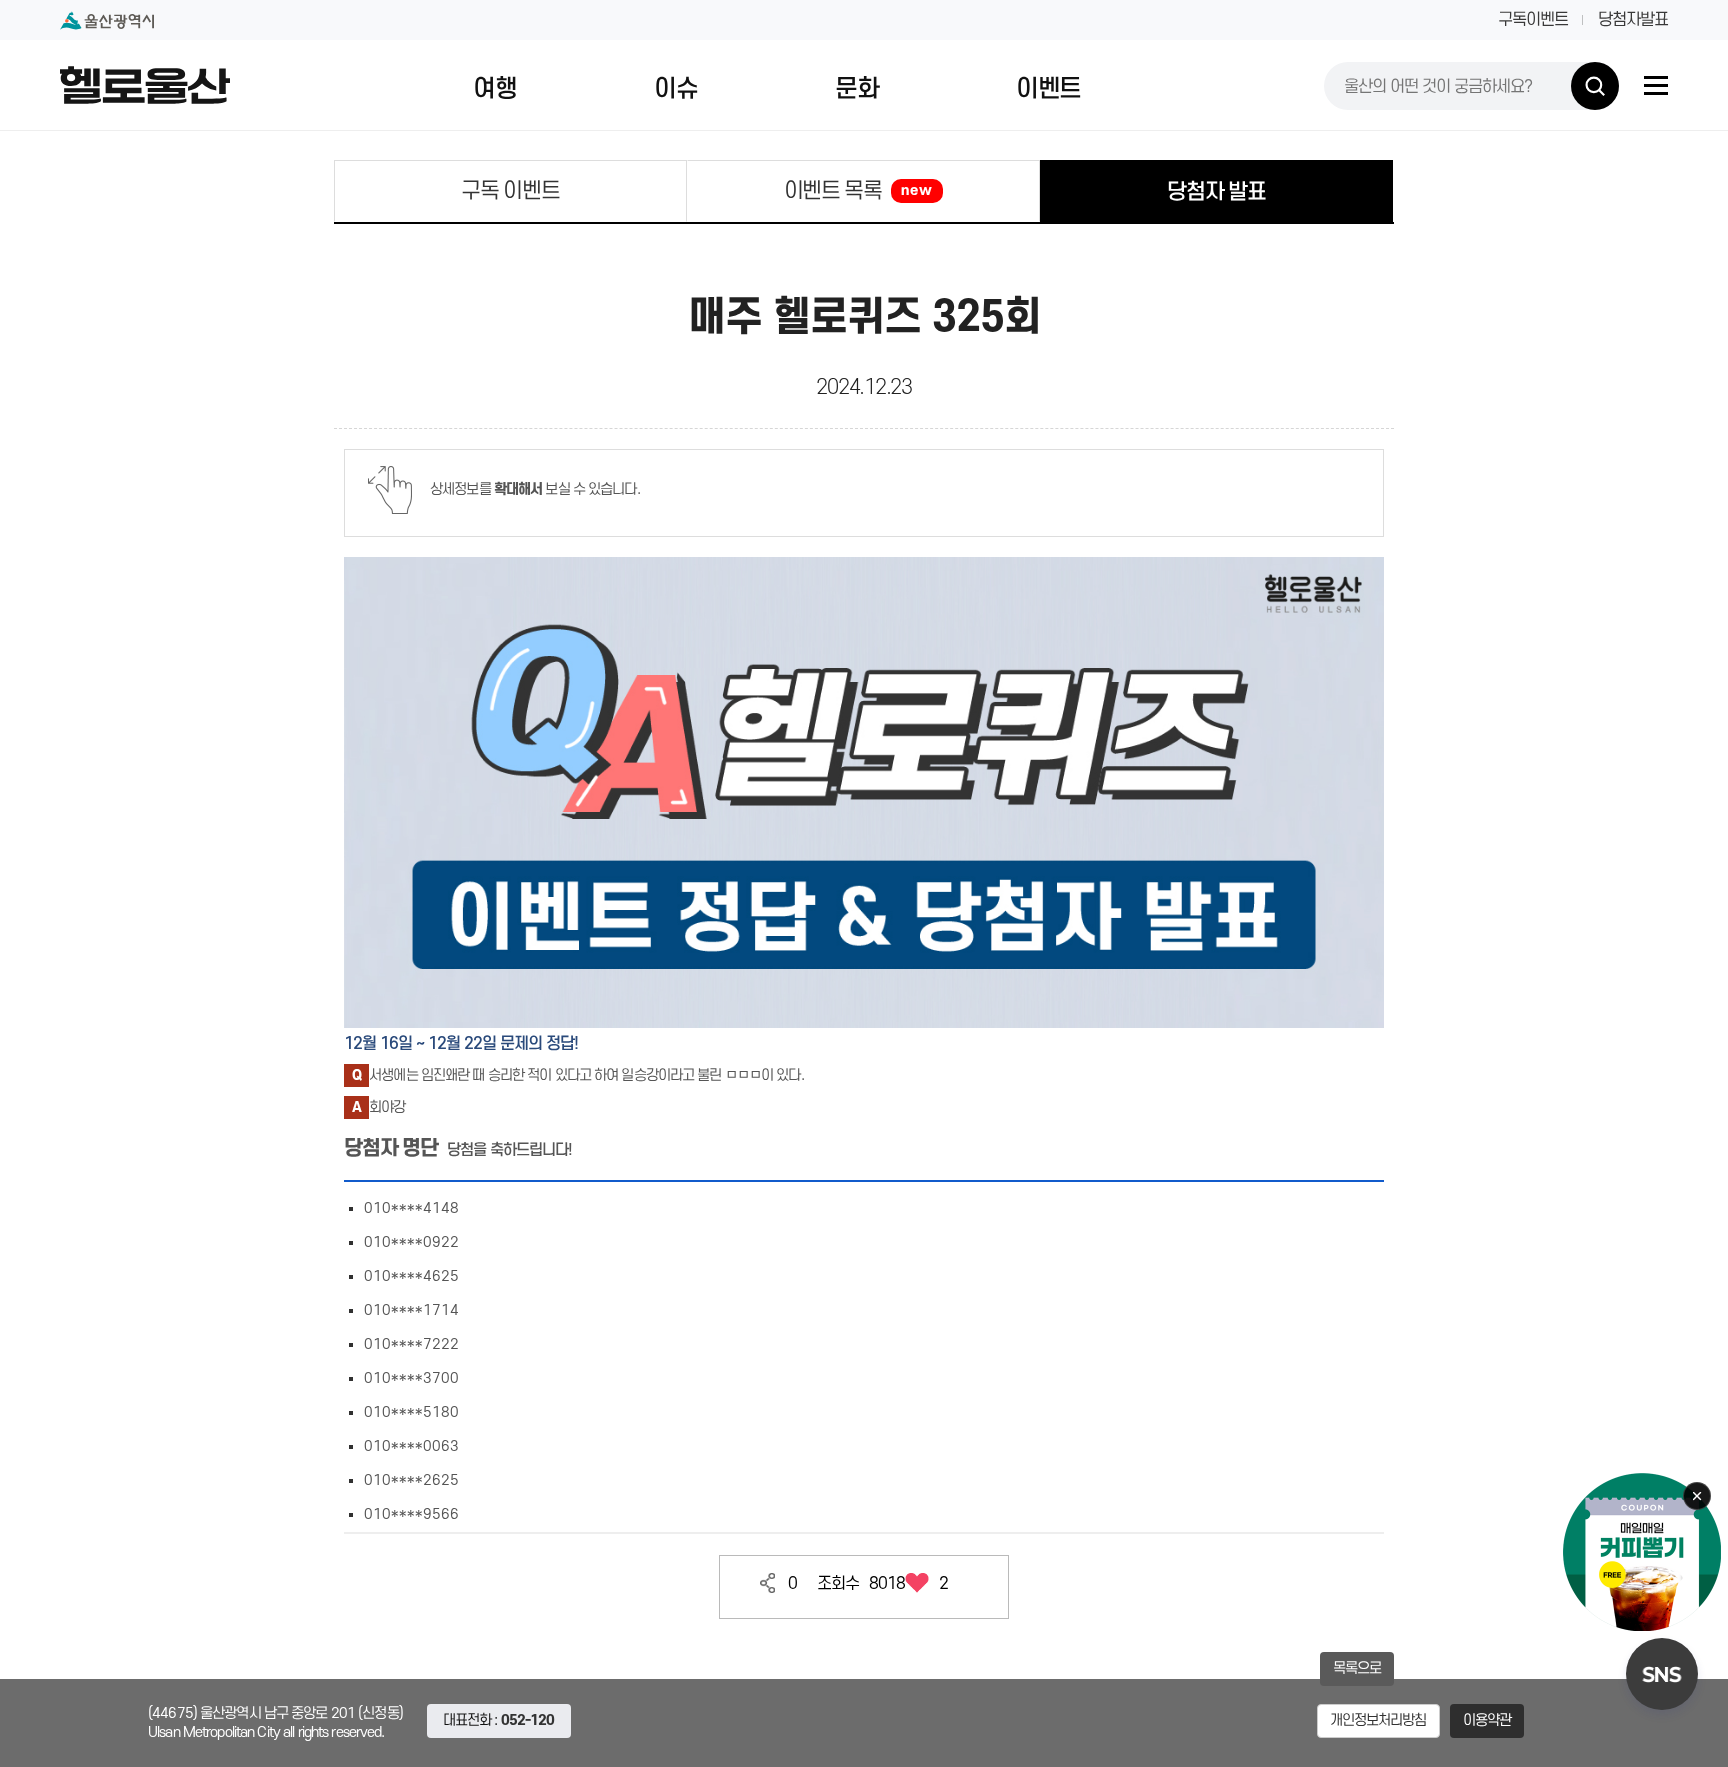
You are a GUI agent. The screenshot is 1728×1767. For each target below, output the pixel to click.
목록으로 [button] (1357, 1668)
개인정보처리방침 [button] (1378, 1720)
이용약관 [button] (1487, 1720)
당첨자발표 (1633, 20)
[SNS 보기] (1662, 1674)
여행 (494, 89)
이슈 (675, 89)
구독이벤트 (1533, 20)
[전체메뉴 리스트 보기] (1656, 85)
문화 (856, 89)
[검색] (1595, 86)
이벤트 (1048, 89)
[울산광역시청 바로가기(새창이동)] (107, 20)
